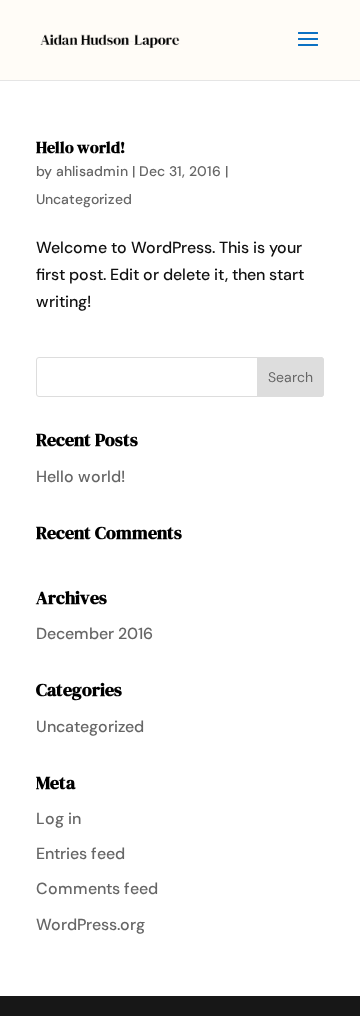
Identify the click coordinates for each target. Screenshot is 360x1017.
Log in (58, 818)
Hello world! (80, 147)
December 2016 (94, 633)
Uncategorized (84, 199)
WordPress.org (90, 924)
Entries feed (80, 853)
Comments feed (97, 888)
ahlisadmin (92, 171)
